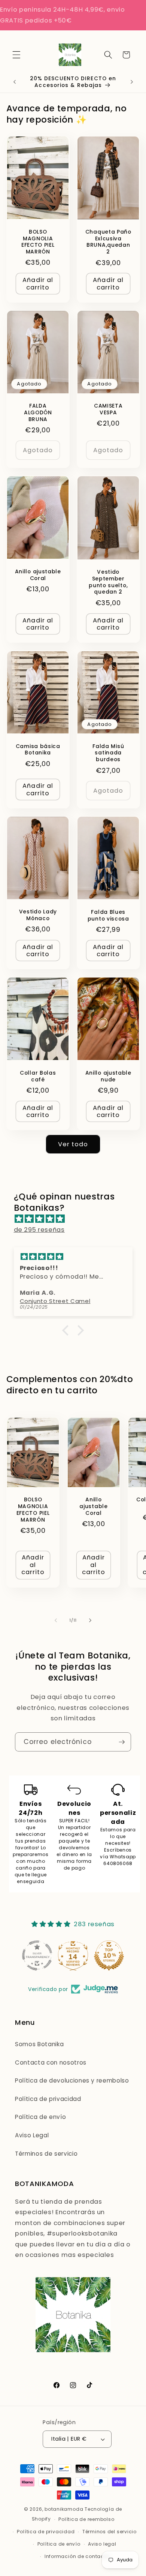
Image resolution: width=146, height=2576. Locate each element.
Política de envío (40, 2117)
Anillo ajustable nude (108, 1077)
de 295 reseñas (39, 1230)
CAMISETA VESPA (108, 409)
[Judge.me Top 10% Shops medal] (109, 1955)
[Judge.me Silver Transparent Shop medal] (37, 1955)
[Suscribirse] (122, 1742)
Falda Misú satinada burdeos (108, 753)
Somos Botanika (39, 2044)
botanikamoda (64, 2509)
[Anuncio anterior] (15, 82)
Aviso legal (102, 2544)
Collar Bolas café (38, 1077)
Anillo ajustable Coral (38, 575)
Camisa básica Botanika (38, 750)
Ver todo (73, 1144)
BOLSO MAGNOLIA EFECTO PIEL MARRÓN (38, 242)
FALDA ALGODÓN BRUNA (38, 413)
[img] (77, 1219)
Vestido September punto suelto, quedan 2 (108, 583)
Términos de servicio (46, 2154)
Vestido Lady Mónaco (38, 915)
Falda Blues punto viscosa (108, 916)
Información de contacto (77, 2556)
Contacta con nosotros (51, 2062)
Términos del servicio (109, 2532)
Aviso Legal (32, 2135)
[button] (16, 55)
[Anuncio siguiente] (132, 82)
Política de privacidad (48, 2099)
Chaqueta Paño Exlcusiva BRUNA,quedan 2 (108, 242)
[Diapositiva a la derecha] (90, 1620)
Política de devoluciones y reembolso (72, 2080)
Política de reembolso (86, 2519)
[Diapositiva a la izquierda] (56, 1620)
